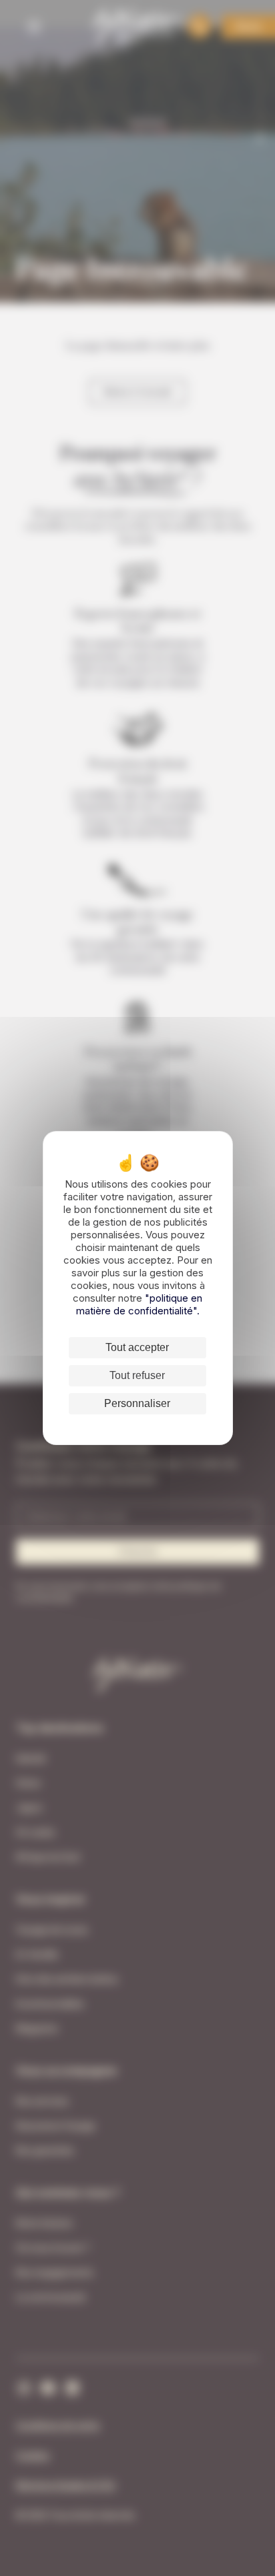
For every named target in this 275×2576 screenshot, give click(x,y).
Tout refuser (137, 1375)
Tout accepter (137, 1347)
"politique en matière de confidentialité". (140, 1304)
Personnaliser (137, 1403)
